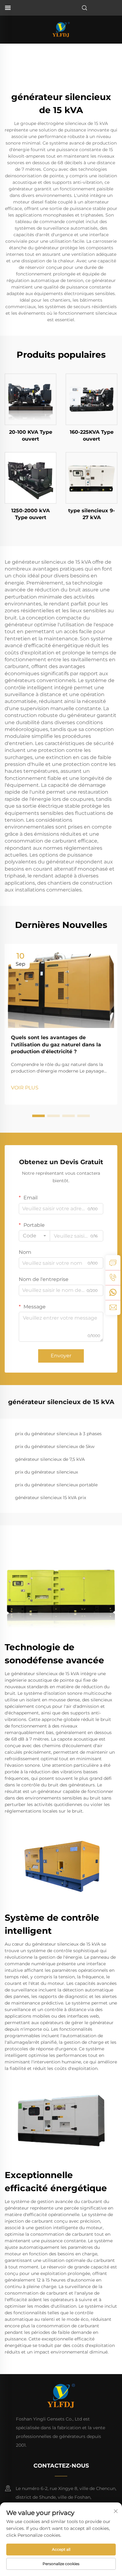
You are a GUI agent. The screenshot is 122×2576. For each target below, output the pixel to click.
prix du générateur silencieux (46, 1472)
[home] (61, 29)
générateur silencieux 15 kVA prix (51, 1498)
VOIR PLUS (25, 1088)
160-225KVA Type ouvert (92, 435)
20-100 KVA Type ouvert (31, 435)
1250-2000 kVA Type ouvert (30, 514)
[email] (113, 1307)
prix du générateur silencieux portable (56, 1485)
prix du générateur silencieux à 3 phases (58, 1434)
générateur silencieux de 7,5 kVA (50, 1459)
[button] (38, 1116)
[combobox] (34, 1236)
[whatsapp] (113, 1293)
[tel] (113, 1278)
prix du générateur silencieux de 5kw (55, 1446)
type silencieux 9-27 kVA (91, 514)
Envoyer (61, 1356)
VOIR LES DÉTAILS (31, 399)
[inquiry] (113, 1263)
